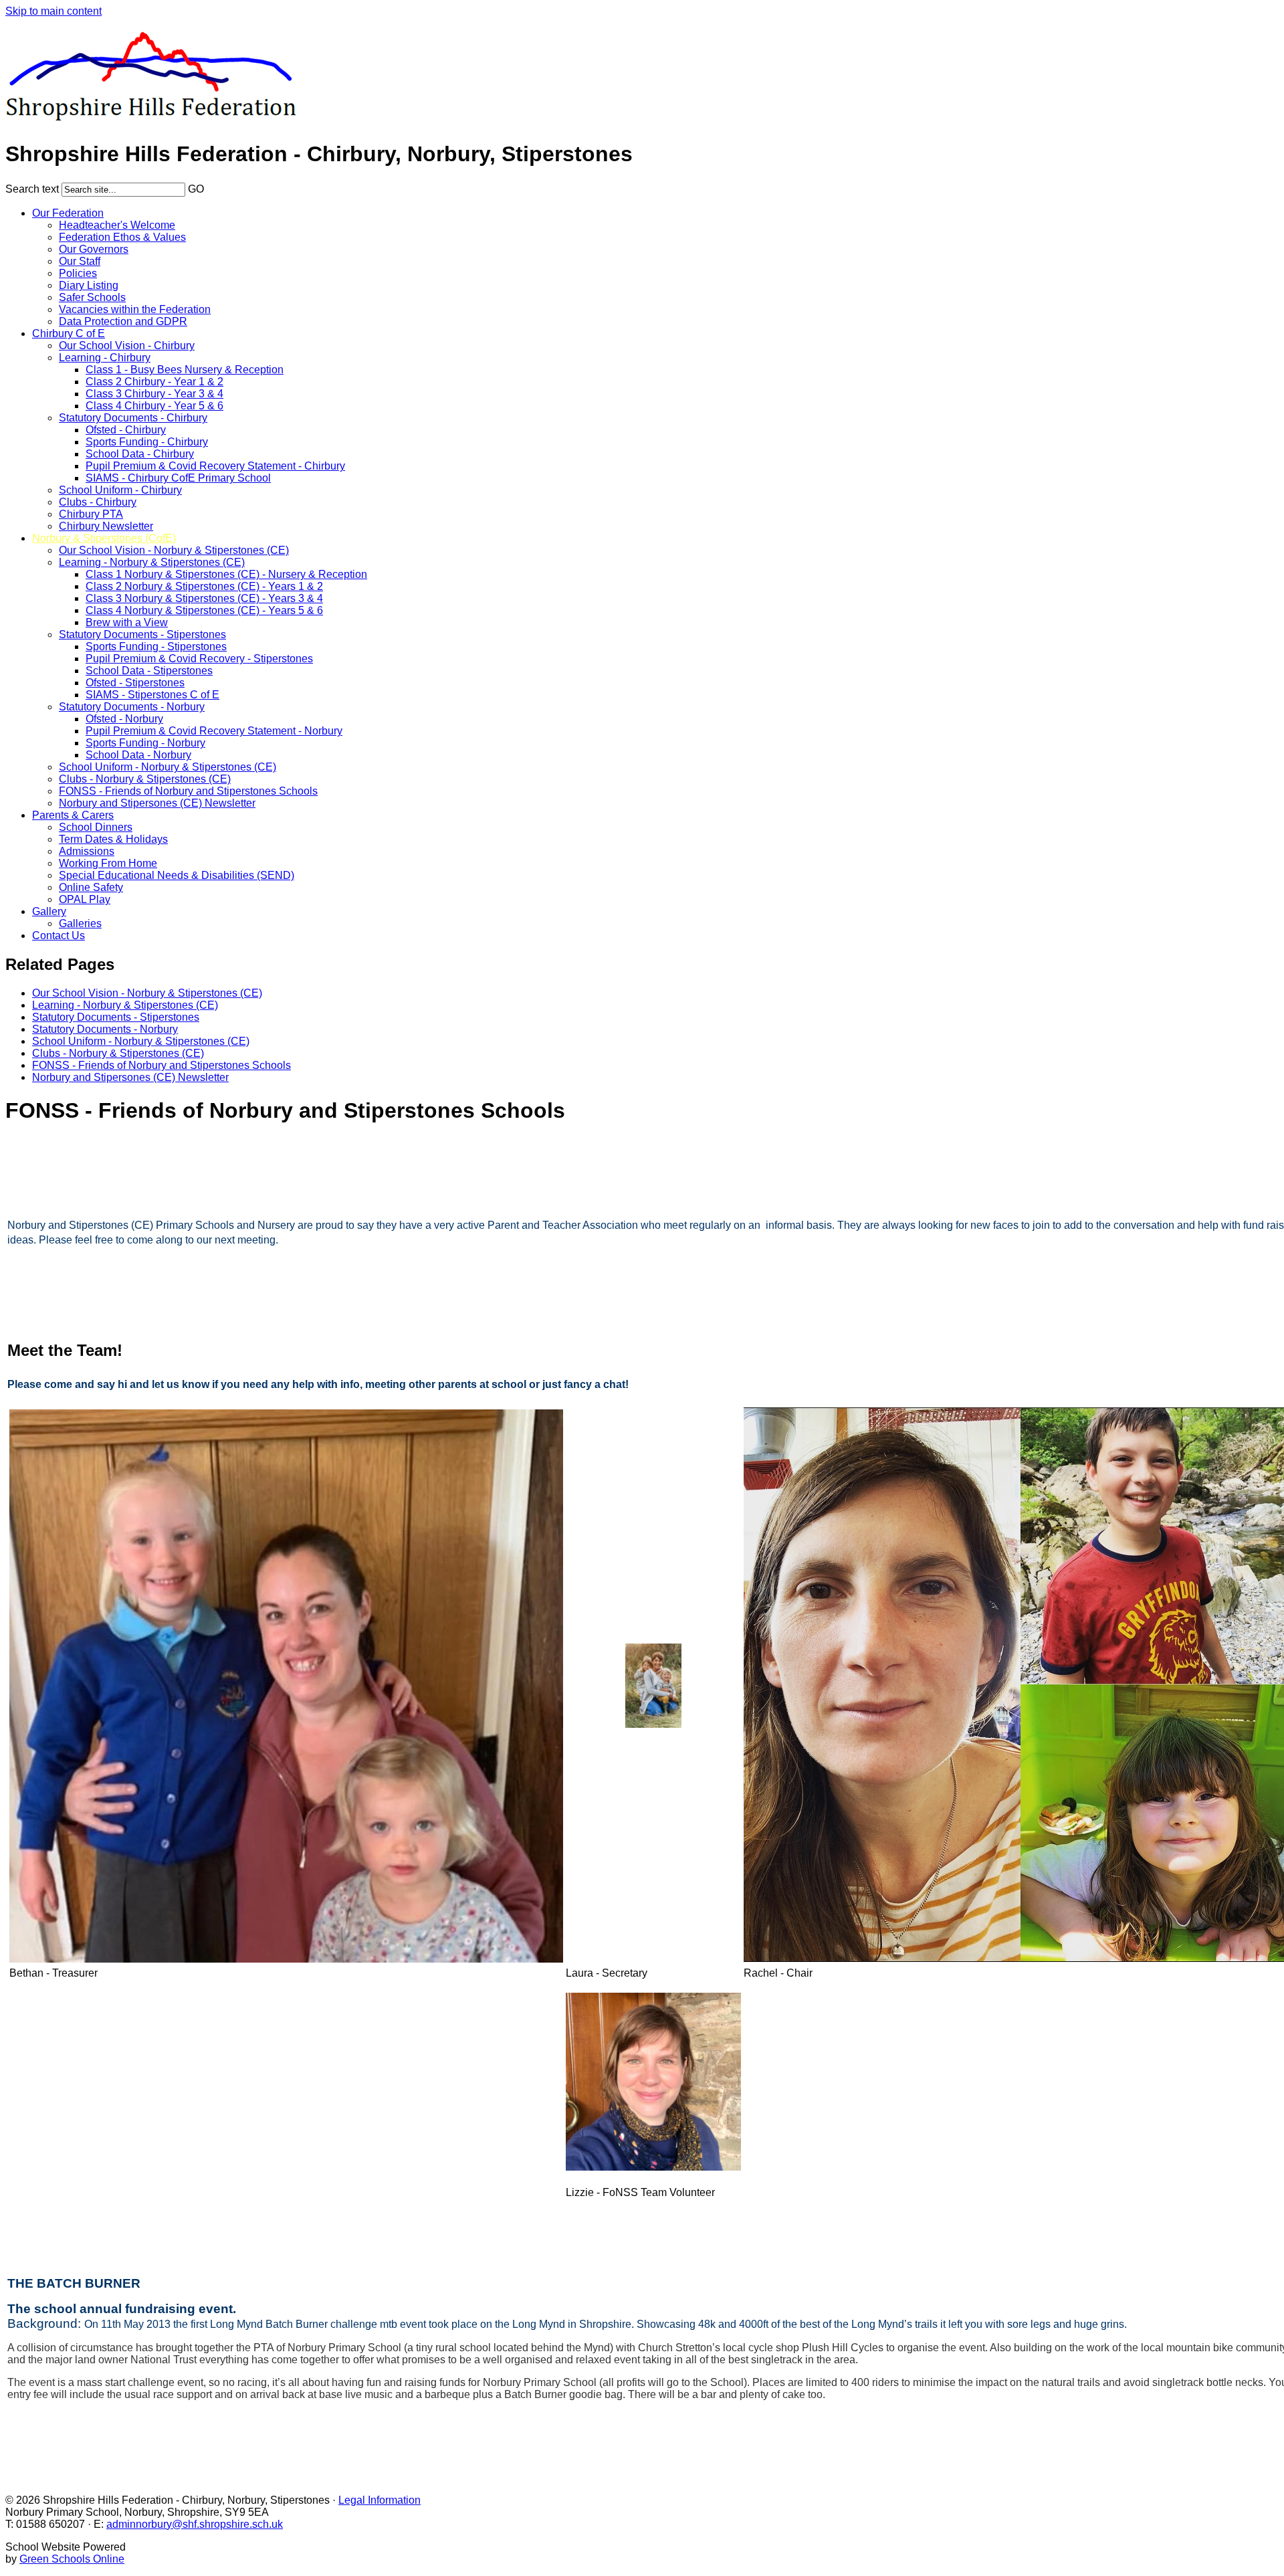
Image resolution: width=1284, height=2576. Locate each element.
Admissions (87, 851)
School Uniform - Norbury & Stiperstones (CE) (168, 767)
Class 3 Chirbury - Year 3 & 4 (154, 394)
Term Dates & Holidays (113, 839)
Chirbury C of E (69, 333)
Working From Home (108, 863)
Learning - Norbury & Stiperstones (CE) (152, 562)
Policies (78, 273)
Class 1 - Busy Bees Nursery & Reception (185, 370)
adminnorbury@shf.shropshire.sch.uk (195, 2524)
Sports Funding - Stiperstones (156, 647)
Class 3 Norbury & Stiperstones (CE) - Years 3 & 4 (204, 598)
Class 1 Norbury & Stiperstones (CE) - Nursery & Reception (226, 574)
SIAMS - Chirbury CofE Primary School (178, 478)
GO (196, 189)
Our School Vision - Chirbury (127, 345)
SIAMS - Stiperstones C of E (152, 695)
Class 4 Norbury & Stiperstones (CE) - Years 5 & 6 (204, 610)
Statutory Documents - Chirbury (133, 418)
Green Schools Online (72, 2559)
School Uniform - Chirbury (120, 490)
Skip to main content (53, 11)
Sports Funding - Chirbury (147, 442)
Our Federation (68, 213)
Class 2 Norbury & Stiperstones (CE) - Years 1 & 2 (204, 586)
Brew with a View (127, 622)
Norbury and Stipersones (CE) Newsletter (157, 803)
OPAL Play (85, 899)
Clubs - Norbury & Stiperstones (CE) (145, 779)
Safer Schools (92, 297)
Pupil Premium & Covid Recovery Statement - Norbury (214, 731)
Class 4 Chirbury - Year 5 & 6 (154, 406)
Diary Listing (89, 285)
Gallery (49, 911)
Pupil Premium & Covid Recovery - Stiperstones (199, 659)
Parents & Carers (73, 815)
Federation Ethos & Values (122, 237)
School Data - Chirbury (140, 454)
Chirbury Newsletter (106, 526)
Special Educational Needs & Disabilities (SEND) (177, 875)
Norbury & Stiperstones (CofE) (104, 538)
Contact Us (59, 935)
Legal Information (380, 2500)
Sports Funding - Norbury (145, 743)
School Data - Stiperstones (149, 671)
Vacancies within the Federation (135, 309)
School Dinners (96, 827)
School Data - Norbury (138, 755)
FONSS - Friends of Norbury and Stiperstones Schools (188, 791)
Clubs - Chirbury (98, 502)
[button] (213, 187)
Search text (32, 189)
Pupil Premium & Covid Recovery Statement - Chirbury (215, 466)
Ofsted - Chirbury (126, 430)
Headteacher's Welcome (117, 225)
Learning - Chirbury (105, 358)
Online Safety (91, 887)
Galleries (80, 923)
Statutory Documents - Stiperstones (142, 634)
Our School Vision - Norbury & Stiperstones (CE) (174, 550)
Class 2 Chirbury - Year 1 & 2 (154, 382)
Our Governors (94, 249)
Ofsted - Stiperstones (135, 683)
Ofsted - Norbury (124, 719)
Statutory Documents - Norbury (132, 707)
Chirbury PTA (91, 514)
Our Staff (80, 261)
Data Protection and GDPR (123, 321)
